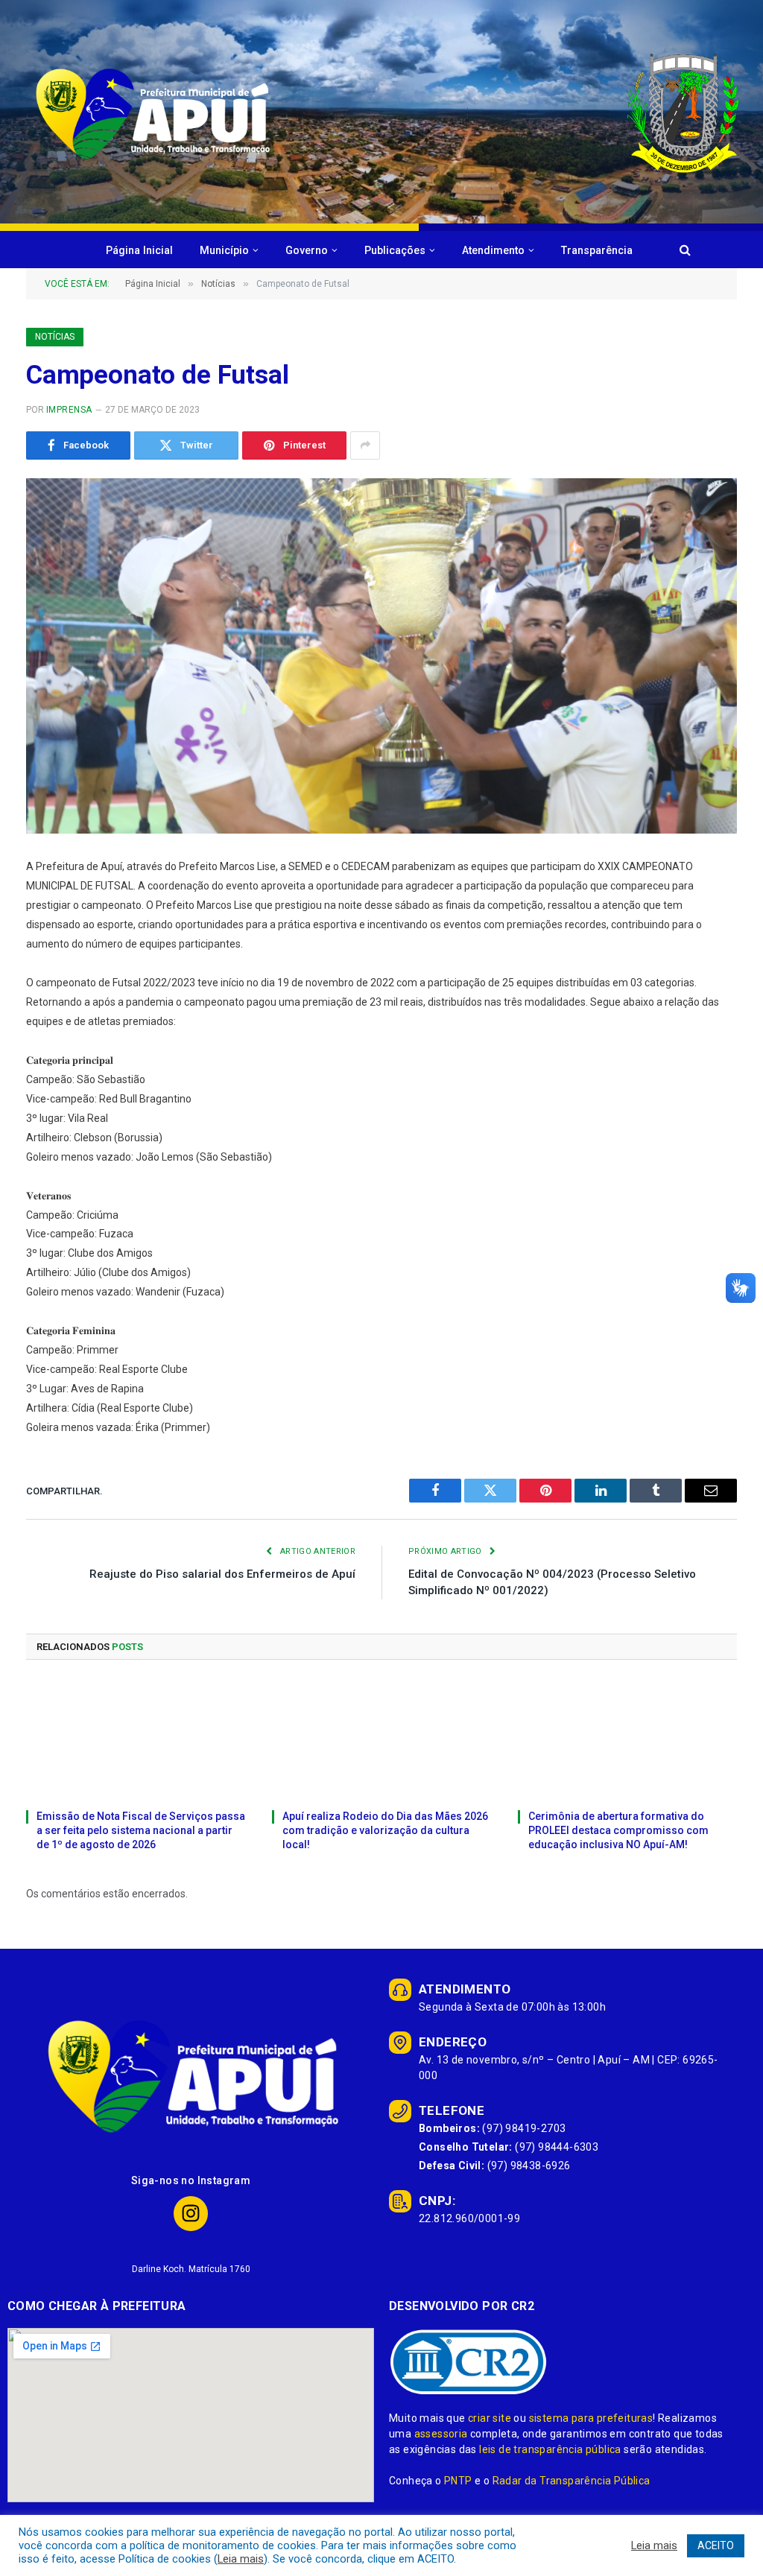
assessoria (441, 2434)
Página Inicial (139, 250)
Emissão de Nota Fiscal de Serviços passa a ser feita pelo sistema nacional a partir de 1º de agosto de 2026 (141, 1830)
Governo (307, 250)
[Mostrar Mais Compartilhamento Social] (365, 445)
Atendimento (493, 250)
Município (224, 250)
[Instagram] (191, 2214)
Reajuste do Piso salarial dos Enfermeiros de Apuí (222, 1574)
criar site (490, 2418)
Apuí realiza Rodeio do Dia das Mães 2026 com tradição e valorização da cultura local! (385, 1830)
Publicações (395, 250)
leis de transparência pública (550, 2449)
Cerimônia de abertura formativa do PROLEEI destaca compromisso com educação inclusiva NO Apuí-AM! (618, 1830)
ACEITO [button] (716, 2545)
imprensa (69, 410)
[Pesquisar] (684, 250)
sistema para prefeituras (591, 2418)
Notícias (55, 337)
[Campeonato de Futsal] (381, 656)
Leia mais (241, 2559)
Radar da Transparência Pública (572, 2481)
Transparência (597, 250)
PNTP (458, 2481)
